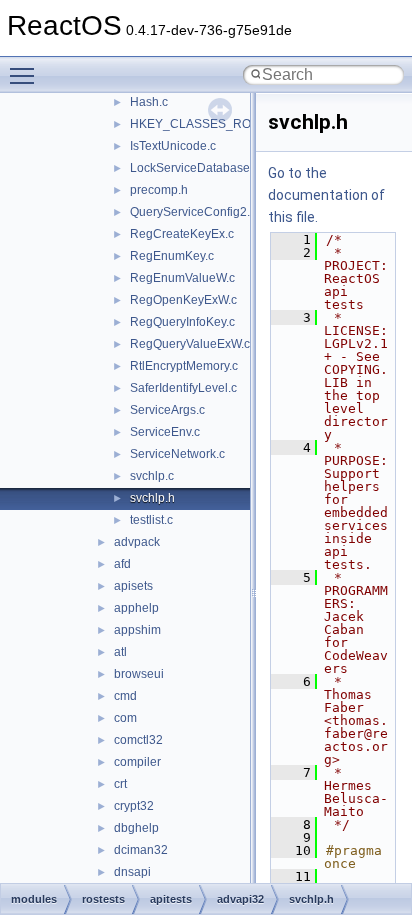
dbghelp (136, 828)
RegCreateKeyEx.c (182, 234)
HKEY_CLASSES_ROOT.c (202, 124)
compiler (137, 762)
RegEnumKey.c (172, 256)
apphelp (136, 608)
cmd (125, 696)
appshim (137, 630)
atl (120, 652)
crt (120, 784)
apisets (133, 586)
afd (122, 564)
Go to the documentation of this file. (326, 195)
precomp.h (159, 190)
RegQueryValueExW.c (190, 344)
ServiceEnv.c (165, 432)
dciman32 (141, 850)
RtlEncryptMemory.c (184, 366)
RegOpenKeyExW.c (183, 300)
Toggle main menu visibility (26, 75)
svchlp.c (152, 476)
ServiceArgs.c (167, 410)
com (125, 718)
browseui (139, 674)
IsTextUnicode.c (173, 146)
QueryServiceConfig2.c (193, 212)
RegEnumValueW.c (182, 278)
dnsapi (132, 872)
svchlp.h (152, 498)
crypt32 (134, 806)
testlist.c (151, 520)
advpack (137, 542)
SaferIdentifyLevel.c (183, 388)
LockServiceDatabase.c (194, 168)
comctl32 (138, 740)
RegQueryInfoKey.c (182, 322)
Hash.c (149, 102)
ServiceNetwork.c (177, 454)
